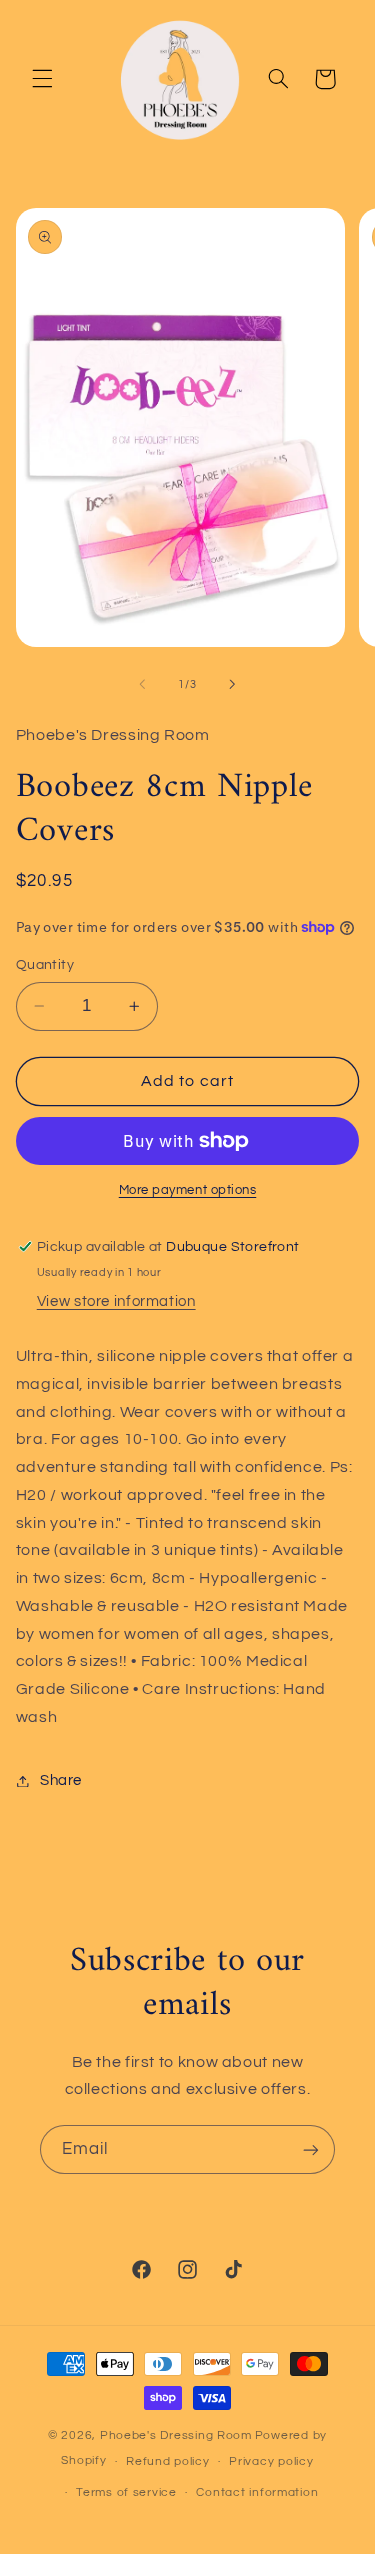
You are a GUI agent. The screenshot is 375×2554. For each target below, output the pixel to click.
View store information (116, 1301)
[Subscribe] (311, 2149)
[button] (42, 79)
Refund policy (168, 2461)
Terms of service (126, 2492)
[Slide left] (142, 685)
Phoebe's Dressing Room (176, 2435)
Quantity (45, 965)
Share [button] (61, 1780)
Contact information (257, 2492)
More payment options (188, 1190)
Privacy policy (271, 2461)
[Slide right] (233, 685)
